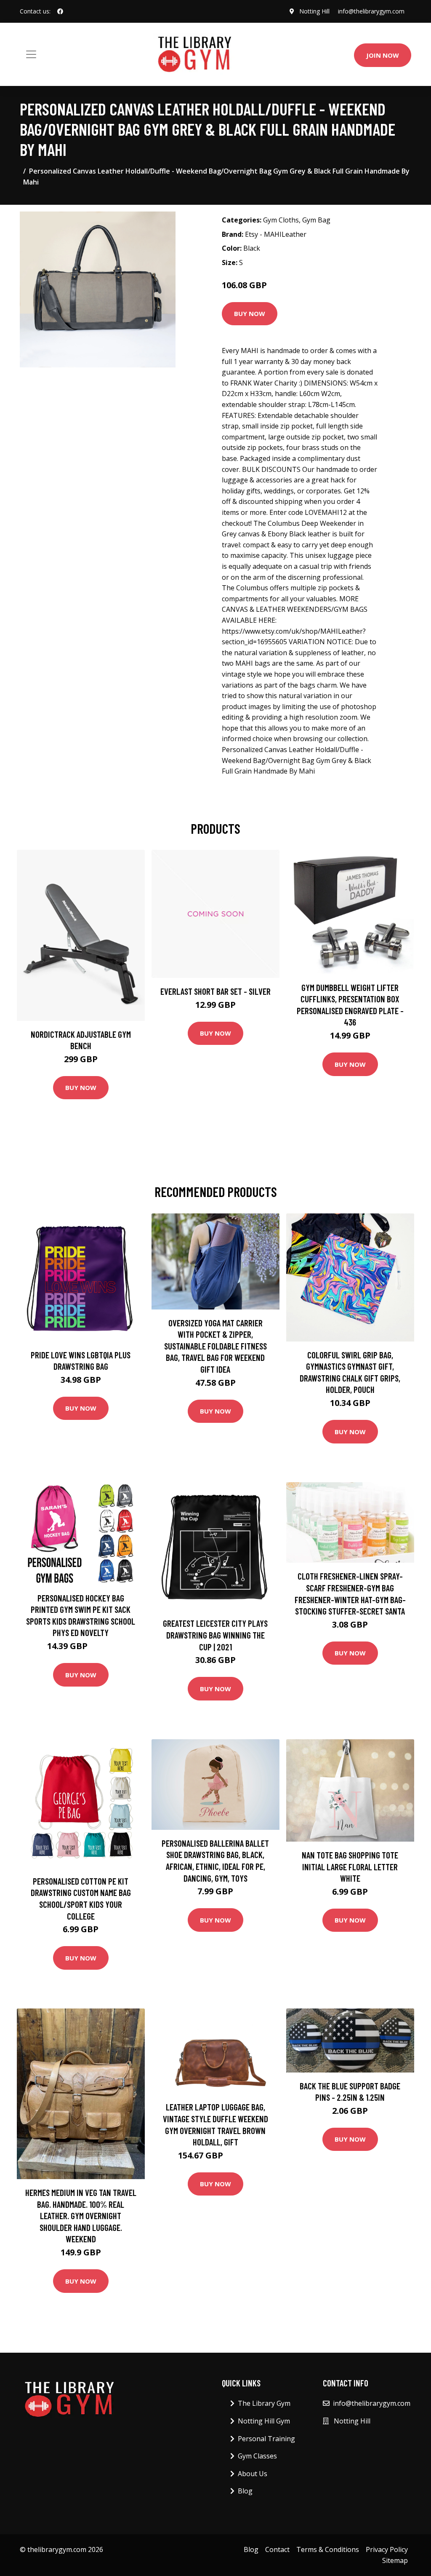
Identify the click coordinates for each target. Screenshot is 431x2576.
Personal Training (266, 2439)
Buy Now (250, 313)
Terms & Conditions (328, 2549)
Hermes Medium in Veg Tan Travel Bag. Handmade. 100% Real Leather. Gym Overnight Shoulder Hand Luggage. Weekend (81, 2216)
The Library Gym (264, 2403)
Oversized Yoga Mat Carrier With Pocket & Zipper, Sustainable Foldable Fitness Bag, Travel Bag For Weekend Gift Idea (215, 1346)
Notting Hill (314, 11)
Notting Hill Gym (264, 2421)
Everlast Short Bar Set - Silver (215, 991)
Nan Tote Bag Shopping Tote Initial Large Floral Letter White (350, 1866)
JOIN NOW (383, 55)
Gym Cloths (281, 220)
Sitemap (395, 2560)
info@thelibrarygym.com (371, 11)
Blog (245, 2491)
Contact (277, 2549)
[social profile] (60, 11)
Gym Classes (257, 2456)
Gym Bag (316, 220)
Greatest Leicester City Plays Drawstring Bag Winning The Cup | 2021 (215, 1635)
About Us (253, 2474)
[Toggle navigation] (31, 54)
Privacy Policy (387, 2549)
